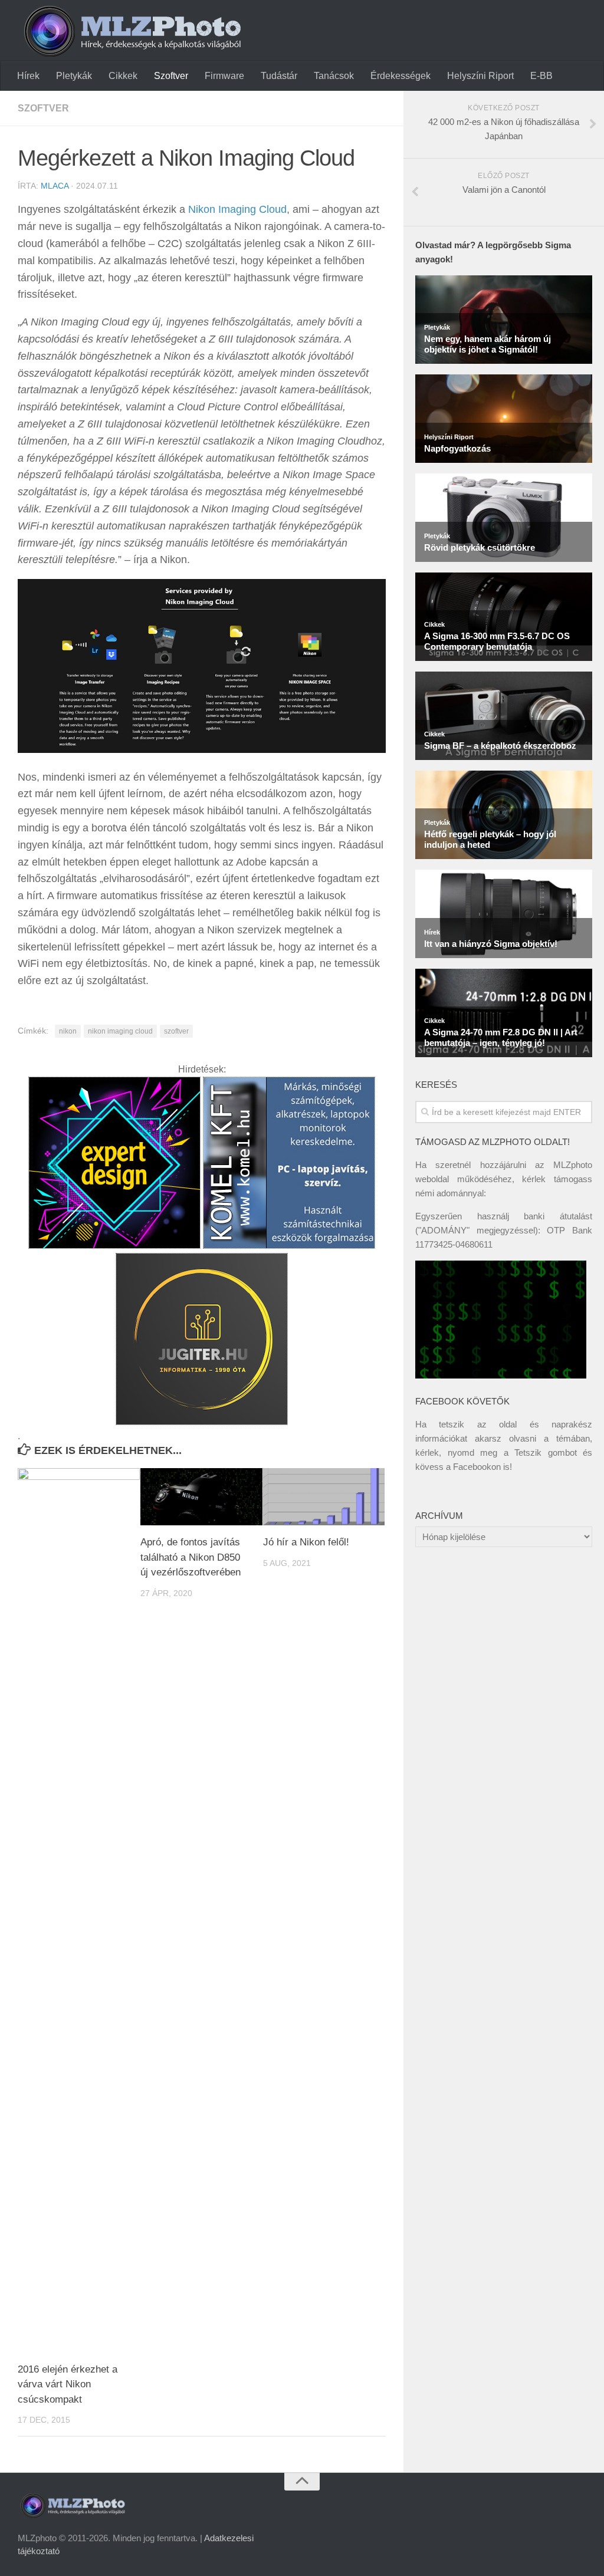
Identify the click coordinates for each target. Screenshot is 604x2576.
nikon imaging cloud (120, 1031)
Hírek (28, 76)
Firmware (224, 76)
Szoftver (171, 76)
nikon (68, 1031)
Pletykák (74, 76)
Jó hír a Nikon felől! (306, 1542)
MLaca (55, 186)
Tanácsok (334, 76)
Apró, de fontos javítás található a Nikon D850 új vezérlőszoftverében (191, 1557)
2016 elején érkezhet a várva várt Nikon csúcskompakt (68, 2384)
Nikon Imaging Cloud (237, 209)
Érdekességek (401, 76)
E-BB (541, 76)
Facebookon (477, 1467)
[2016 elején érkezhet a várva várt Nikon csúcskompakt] (79, 1910)
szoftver (176, 1031)
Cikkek (123, 76)
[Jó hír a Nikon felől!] (324, 1497)
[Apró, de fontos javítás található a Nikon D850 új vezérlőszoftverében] (201, 1497)
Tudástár (279, 76)
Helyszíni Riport (480, 76)
